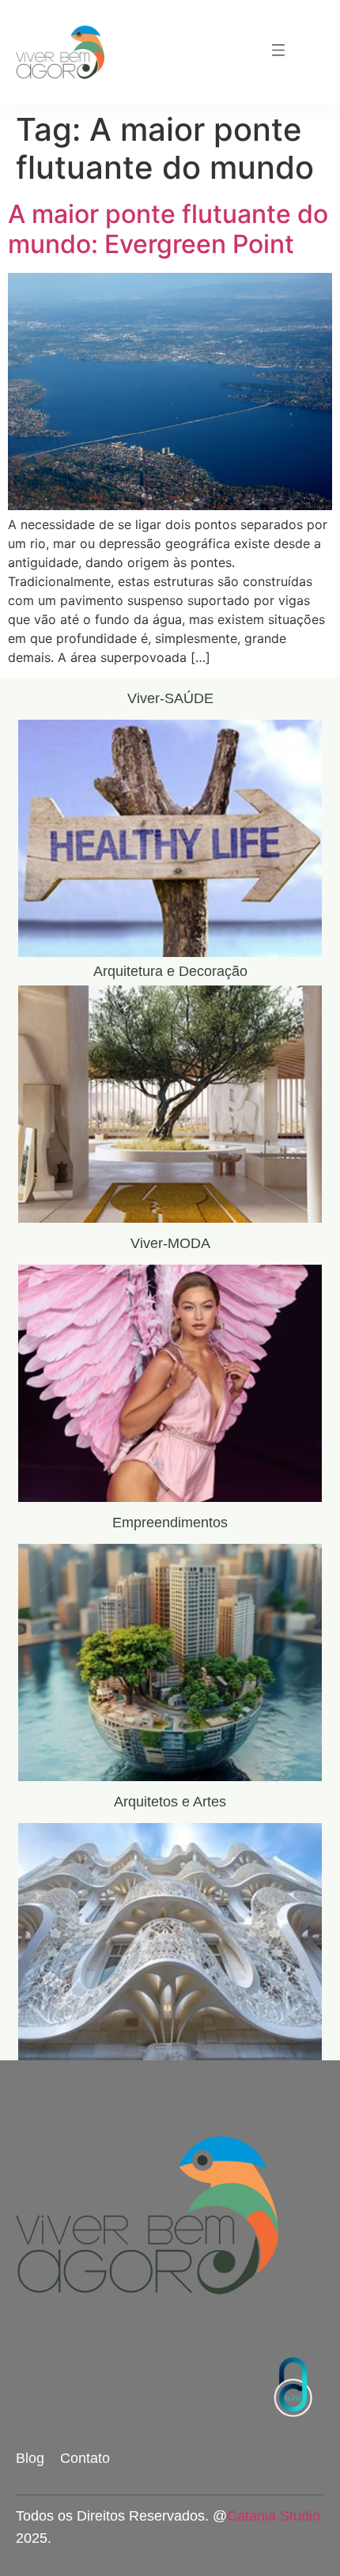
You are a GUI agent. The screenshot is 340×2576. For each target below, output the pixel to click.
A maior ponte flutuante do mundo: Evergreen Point (168, 229)
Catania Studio (274, 2516)
